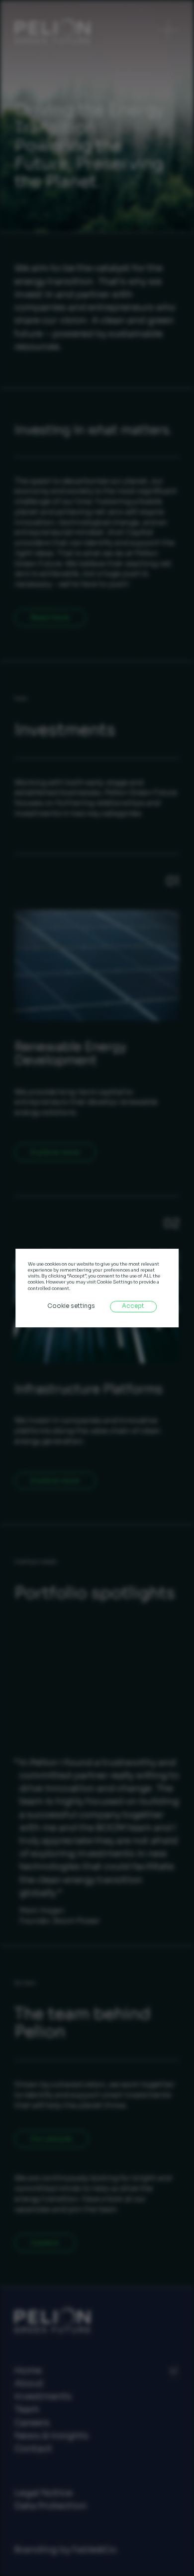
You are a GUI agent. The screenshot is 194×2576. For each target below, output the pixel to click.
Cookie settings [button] (71, 1306)
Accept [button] (133, 1306)
